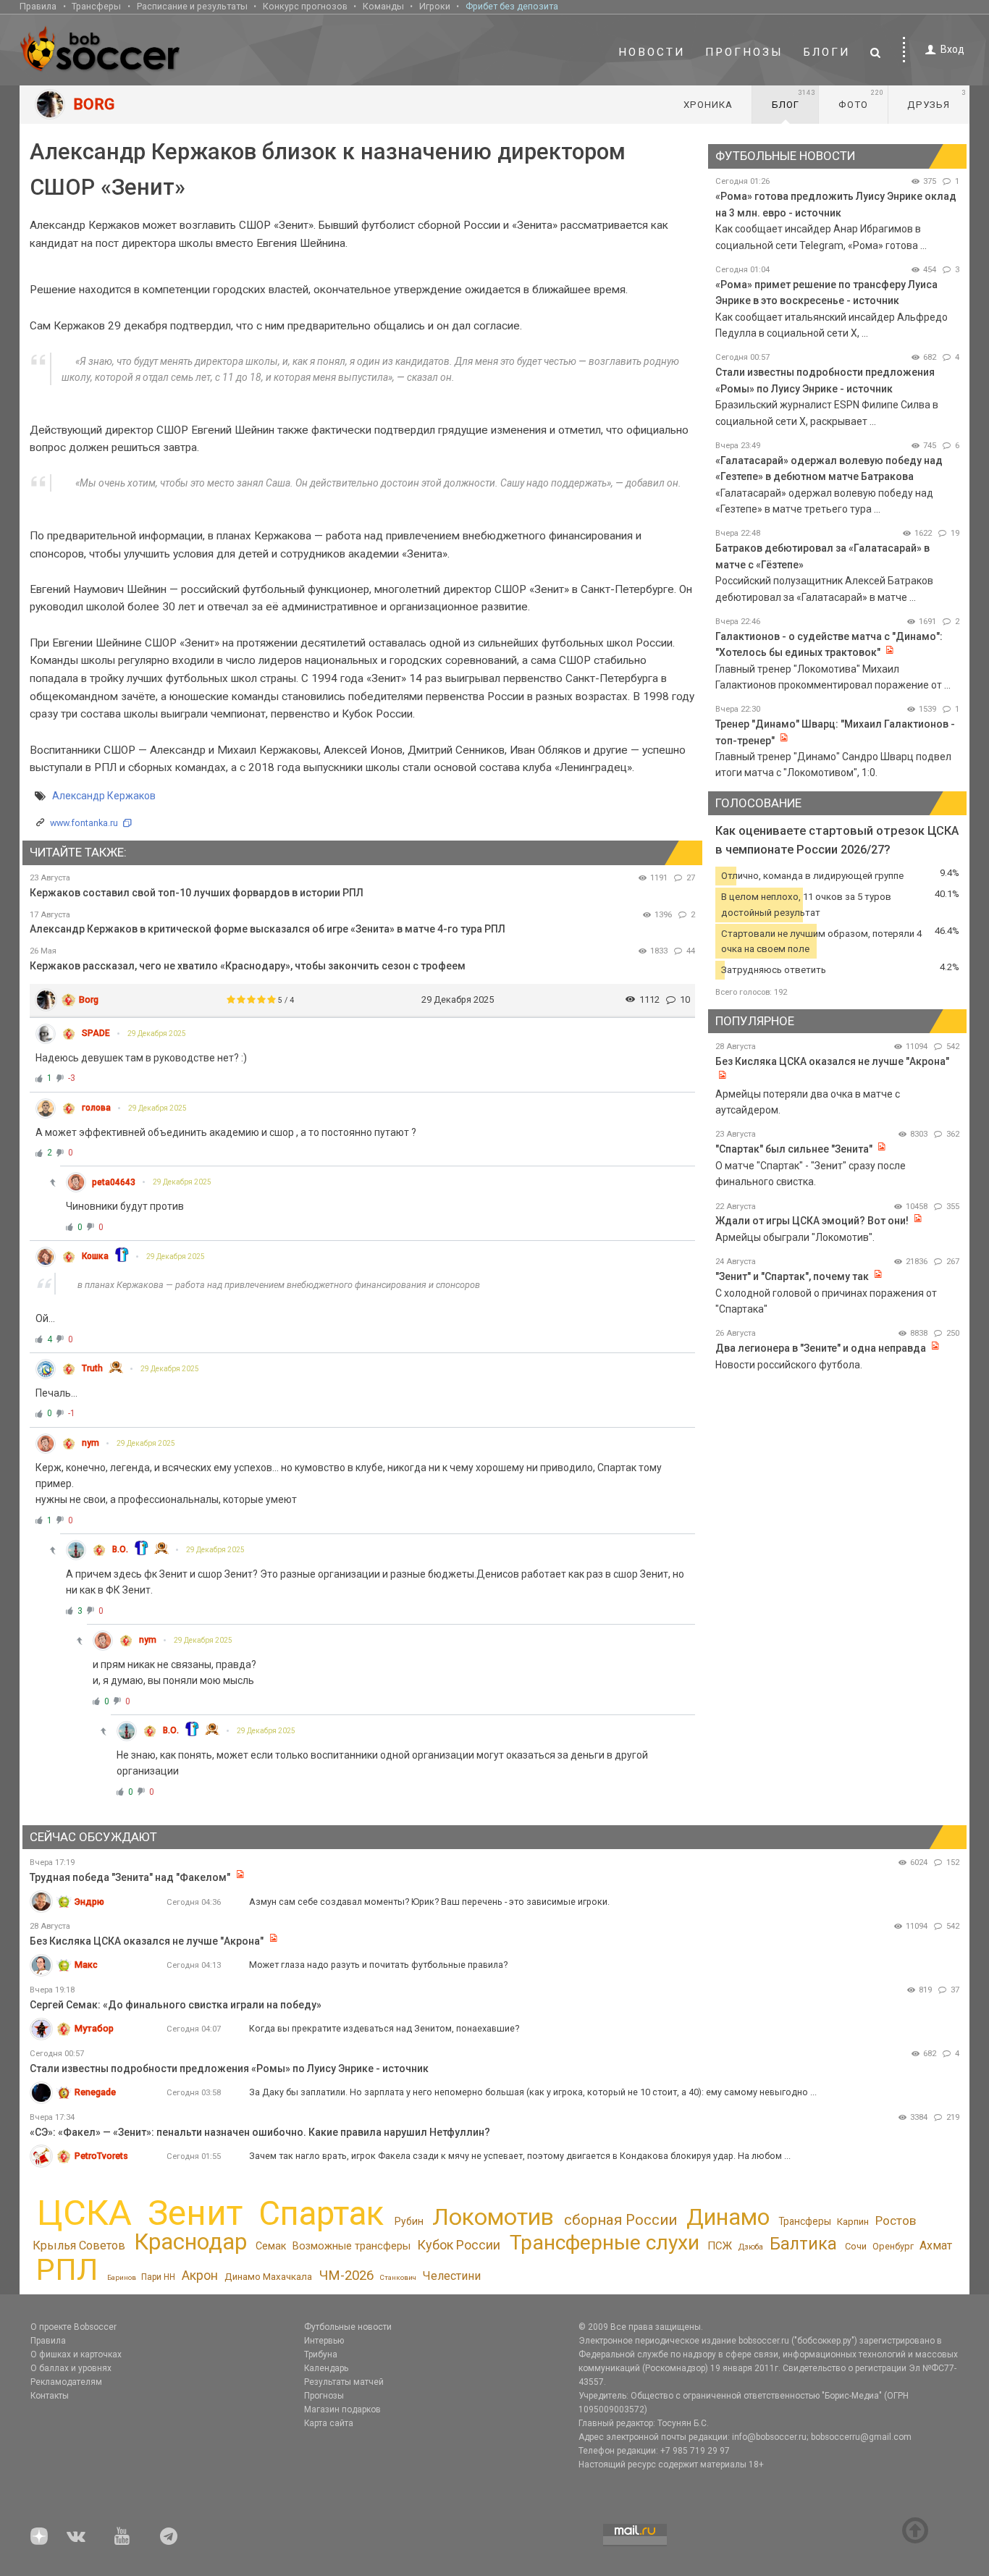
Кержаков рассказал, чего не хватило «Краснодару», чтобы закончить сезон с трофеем (248, 966)
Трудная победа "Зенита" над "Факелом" (130, 1877)
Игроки (435, 6)
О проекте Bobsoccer (73, 2327)
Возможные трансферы (352, 2246)
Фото (861, 99)
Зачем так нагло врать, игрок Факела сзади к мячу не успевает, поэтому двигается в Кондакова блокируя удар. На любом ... (520, 2156)
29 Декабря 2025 (157, 1034)
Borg (89, 999)
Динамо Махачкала (268, 2277)
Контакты (50, 2396)
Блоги (827, 52)
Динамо (728, 2217)
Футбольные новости (348, 2327)
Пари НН (158, 2277)
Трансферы (96, 6)
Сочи (856, 2246)
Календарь (326, 2368)
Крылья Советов (79, 2245)
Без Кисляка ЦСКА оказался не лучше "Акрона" (832, 1061)
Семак (271, 2246)
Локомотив (493, 2217)
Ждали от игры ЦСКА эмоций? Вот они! (812, 1221)
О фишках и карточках (76, 2354)
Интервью (324, 2341)
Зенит (195, 2213)
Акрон (200, 2276)
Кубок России (459, 2245)
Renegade (95, 2092)
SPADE (96, 1033)
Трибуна (321, 2354)
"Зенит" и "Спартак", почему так (792, 1276)
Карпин (853, 2222)
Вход (952, 49)
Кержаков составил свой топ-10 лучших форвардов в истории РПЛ (197, 893)
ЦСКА (84, 2213)
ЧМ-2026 (346, 2276)
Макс (86, 1965)
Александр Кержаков (104, 796)
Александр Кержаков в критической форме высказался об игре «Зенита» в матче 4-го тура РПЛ (268, 929)
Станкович (398, 2277)
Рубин (409, 2221)
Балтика (803, 2244)
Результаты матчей (344, 2382)
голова (96, 1108)
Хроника (708, 105)
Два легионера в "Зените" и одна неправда (822, 1348)
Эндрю (89, 1902)
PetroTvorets (101, 2156)
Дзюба (751, 2247)
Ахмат (936, 2245)
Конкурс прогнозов (305, 6)
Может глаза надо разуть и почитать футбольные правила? (378, 1965)
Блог (794, 99)
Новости (652, 52)
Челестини (452, 2276)
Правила (38, 6)
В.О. (120, 1549)
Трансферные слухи (605, 2243)
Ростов (896, 2221)
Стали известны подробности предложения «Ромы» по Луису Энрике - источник (229, 2068)
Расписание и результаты (192, 6)
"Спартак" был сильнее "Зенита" (794, 1149)
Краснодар (190, 2242)
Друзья (937, 99)
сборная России (620, 2220)
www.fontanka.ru (84, 823)
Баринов (122, 2277)
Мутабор (94, 2028)
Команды (383, 6)
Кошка (95, 1256)
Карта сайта (329, 2423)
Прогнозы (744, 52)
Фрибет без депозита (512, 6)
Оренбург (893, 2246)
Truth (92, 1368)
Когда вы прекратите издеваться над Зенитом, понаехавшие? (384, 2028)
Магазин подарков (342, 2409)
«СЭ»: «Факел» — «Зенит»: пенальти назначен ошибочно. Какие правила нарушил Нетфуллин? (260, 2132)
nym (91, 1443)
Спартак (321, 2214)
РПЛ (67, 2269)
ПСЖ (720, 2246)
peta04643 (114, 1182)
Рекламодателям (66, 2382)
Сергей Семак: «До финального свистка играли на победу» (176, 2005)
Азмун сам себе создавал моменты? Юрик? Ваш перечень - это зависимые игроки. (429, 1902)
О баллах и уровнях (71, 2368)
